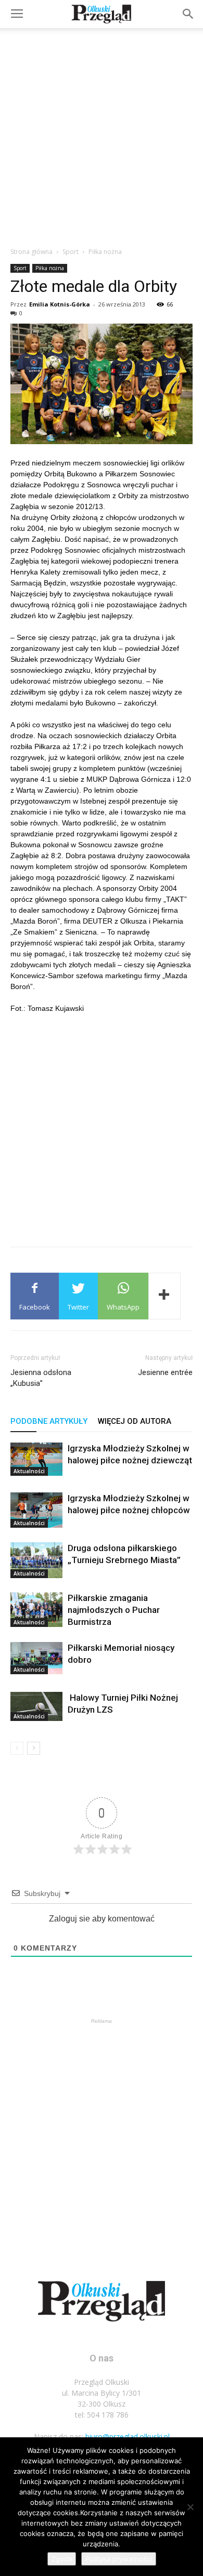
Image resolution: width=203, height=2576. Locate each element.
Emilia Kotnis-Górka (60, 304)
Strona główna (31, 252)
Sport (71, 252)
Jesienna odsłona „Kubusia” (41, 1378)
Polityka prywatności (119, 2559)
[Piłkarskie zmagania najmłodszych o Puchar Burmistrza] (36, 1610)
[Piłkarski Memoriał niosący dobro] (36, 1658)
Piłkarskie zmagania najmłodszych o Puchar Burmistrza (114, 1610)
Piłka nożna (105, 252)
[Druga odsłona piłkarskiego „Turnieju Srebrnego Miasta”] (36, 1560)
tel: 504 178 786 (102, 2415)
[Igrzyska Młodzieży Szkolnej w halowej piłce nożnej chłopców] (36, 1510)
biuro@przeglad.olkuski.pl (128, 2437)
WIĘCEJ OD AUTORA (135, 1421)
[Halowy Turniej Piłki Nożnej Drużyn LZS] (36, 1706)
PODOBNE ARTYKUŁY (49, 1421)
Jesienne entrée (165, 1372)
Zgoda (62, 2559)
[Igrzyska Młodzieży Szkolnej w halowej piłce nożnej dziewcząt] (36, 1459)
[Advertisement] (102, 135)
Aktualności (29, 1471)
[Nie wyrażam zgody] (190, 2507)
